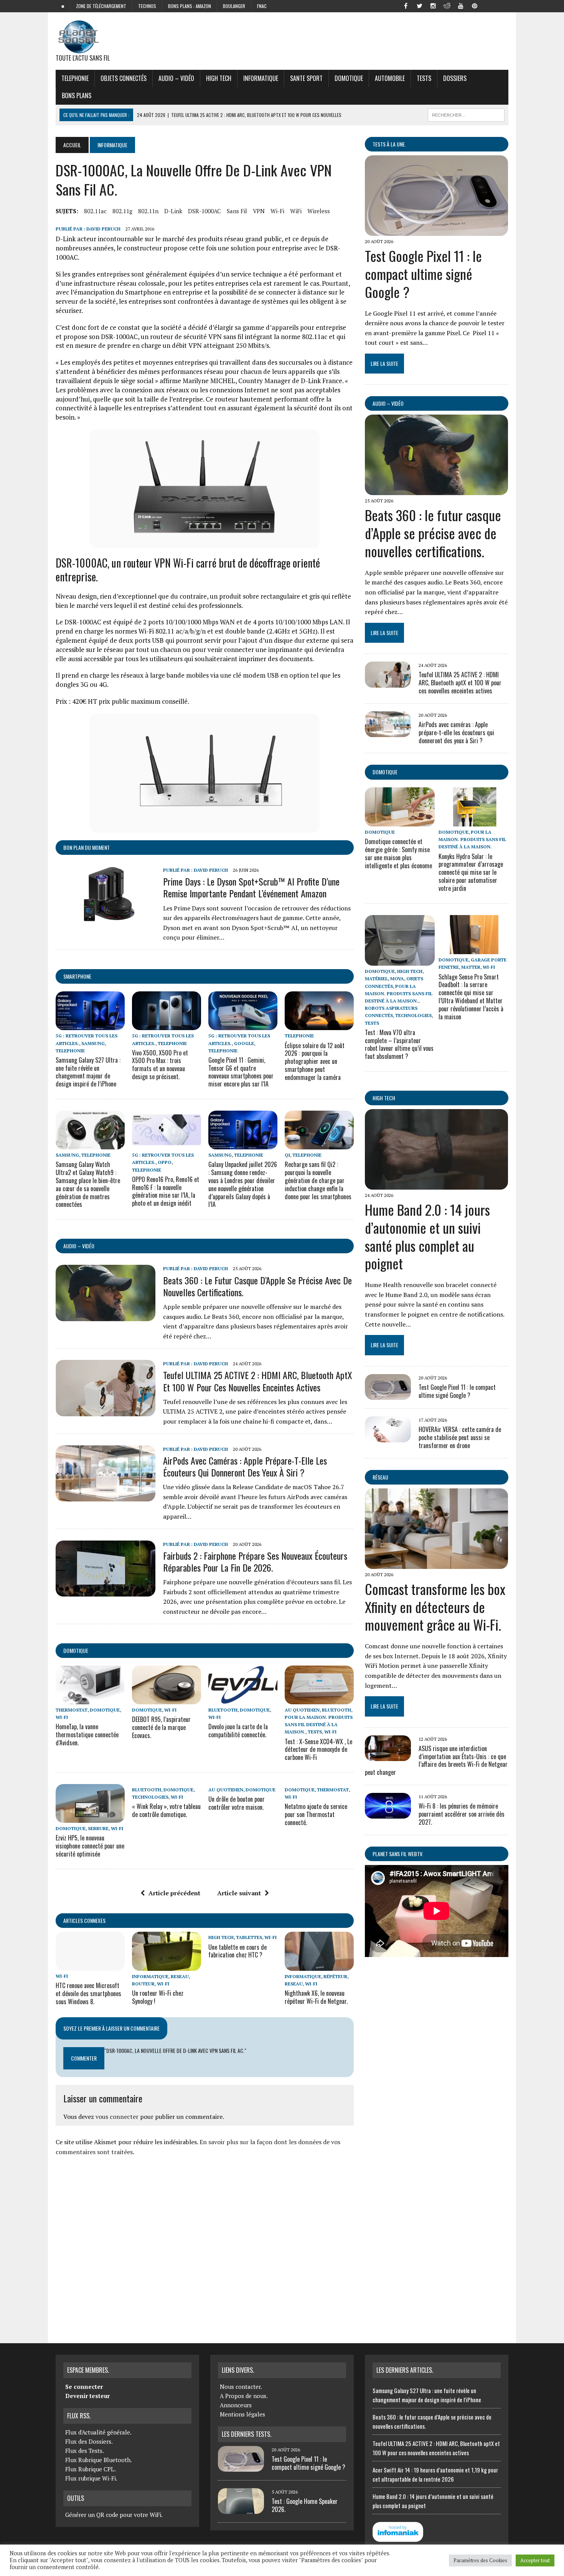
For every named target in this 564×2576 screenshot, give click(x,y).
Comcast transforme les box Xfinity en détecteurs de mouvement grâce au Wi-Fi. (435, 1607)
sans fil (237, 211)
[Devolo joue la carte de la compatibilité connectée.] (243, 1699)
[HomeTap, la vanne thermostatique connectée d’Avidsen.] (90, 1699)
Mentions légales (242, 2414)
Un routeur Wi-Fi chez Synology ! (158, 1997)
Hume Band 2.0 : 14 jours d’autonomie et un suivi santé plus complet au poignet (427, 1236)
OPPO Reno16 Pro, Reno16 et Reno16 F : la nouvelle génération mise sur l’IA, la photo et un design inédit (166, 1191)
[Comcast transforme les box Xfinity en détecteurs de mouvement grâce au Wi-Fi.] (436, 1564)
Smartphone (77, 976)
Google (244, 1043)
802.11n (148, 211)
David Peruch (103, 229)
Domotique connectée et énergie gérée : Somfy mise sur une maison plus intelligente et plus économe (398, 853)
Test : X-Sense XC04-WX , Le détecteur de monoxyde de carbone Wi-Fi (318, 1750)
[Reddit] (447, 5)
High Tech (219, 78)
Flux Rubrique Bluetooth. (99, 2460)
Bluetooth (223, 1710)
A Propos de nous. (244, 2396)
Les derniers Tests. (247, 2434)
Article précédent (174, 1893)
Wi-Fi (277, 211)
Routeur (143, 1984)
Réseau (380, 1477)
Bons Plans (77, 95)
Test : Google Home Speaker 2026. (305, 2505)
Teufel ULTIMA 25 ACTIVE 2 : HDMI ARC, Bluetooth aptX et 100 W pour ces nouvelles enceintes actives (258, 1381)
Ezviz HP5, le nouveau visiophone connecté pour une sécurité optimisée (90, 1846)
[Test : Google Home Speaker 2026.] (241, 2509)
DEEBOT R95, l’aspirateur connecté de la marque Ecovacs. (161, 1727)
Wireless (319, 211)
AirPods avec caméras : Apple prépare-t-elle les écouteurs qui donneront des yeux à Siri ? (245, 1466)
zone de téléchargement (101, 6)
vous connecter (117, 2117)
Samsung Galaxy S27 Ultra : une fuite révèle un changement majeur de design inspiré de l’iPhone (88, 1072)
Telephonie (75, 78)
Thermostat (72, 1710)
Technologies (150, 1797)
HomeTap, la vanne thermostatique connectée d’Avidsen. (87, 1735)
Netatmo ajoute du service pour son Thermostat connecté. (316, 1814)
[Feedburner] (488, 5)
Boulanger (234, 6)
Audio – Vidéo (176, 78)
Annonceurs (236, 2405)
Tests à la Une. (389, 144)
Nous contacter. (241, 2387)
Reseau (180, 1976)
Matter (471, 967)
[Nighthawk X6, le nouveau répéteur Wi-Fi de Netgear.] (319, 1965)
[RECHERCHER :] (466, 114)
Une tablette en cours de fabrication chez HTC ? (237, 1951)
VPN (259, 211)
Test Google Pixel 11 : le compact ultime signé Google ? (423, 274)
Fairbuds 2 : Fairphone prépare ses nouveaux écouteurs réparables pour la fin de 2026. (255, 1561)
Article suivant (239, 1893)
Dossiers (455, 78)
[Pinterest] (475, 5)
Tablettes (249, 1937)
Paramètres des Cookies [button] (480, 2560)
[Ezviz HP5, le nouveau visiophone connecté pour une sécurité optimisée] (90, 1817)
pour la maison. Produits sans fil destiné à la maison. (319, 1724)
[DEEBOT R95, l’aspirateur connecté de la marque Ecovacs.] (167, 1699)
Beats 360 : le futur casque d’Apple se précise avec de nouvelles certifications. (257, 1286)
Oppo (165, 1162)
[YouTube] (461, 5)
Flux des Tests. (85, 2451)
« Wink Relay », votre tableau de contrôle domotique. (166, 1810)
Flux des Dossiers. (89, 2441)
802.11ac (95, 211)
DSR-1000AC (204, 211)
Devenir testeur (87, 2396)
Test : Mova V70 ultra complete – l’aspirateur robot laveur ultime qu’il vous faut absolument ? (399, 1044)
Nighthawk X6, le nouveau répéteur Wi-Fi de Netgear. (316, 1997)
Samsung (93, 1043)
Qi (287, 1155)
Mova (397, 979)
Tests (424, 78)
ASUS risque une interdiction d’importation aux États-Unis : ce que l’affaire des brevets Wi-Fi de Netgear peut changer (436, 1760)
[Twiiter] (419, 5)
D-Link (173, 211)
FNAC (262, 6)
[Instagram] (433, 5)
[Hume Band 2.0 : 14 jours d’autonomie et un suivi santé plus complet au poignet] (436, 1184)
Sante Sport (306, 78)
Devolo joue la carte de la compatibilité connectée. (238, 1731)
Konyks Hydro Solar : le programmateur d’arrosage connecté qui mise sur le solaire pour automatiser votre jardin (471, 872)
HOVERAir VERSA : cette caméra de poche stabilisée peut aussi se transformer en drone (460, 1437)
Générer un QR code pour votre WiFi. (114, 2515)
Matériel (376, 979)
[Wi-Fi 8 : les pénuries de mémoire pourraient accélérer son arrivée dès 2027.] (388, 1814)
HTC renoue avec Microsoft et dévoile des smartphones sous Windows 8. (88, 1993)
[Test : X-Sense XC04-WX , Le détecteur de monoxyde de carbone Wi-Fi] (319, 1699)
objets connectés (124, 78)
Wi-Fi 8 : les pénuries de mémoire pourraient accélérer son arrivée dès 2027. (462, 1814)
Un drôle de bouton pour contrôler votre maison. (237, 1803)
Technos (147, 6)
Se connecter (84, 2387)
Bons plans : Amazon (190, 6)
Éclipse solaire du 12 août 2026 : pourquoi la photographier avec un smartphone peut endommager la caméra (315, 1061)
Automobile (390, 78)
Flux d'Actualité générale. (98, 2432)
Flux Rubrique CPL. (91, 2469)
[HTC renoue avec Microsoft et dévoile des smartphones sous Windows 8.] (90, 1965)
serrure (98, 1828)
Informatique (261, 78)
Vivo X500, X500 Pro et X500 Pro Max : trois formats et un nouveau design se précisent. (160, 1065)
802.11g (122, 211)
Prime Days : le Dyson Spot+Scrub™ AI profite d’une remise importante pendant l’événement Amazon (251, 887)
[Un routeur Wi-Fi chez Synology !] (167, 1965)
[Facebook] (406, 5)
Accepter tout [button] (535, 2560)
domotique (76, 1650)
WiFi (296, 211)
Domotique (349, 78)
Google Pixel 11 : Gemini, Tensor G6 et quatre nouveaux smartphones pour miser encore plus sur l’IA (241, 1072)
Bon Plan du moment (87, 847)
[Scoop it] (502, 5)
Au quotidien (302, 1710)
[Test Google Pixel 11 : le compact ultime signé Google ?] (436, 230)
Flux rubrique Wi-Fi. (91, 2478)
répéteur (335, 1976)
